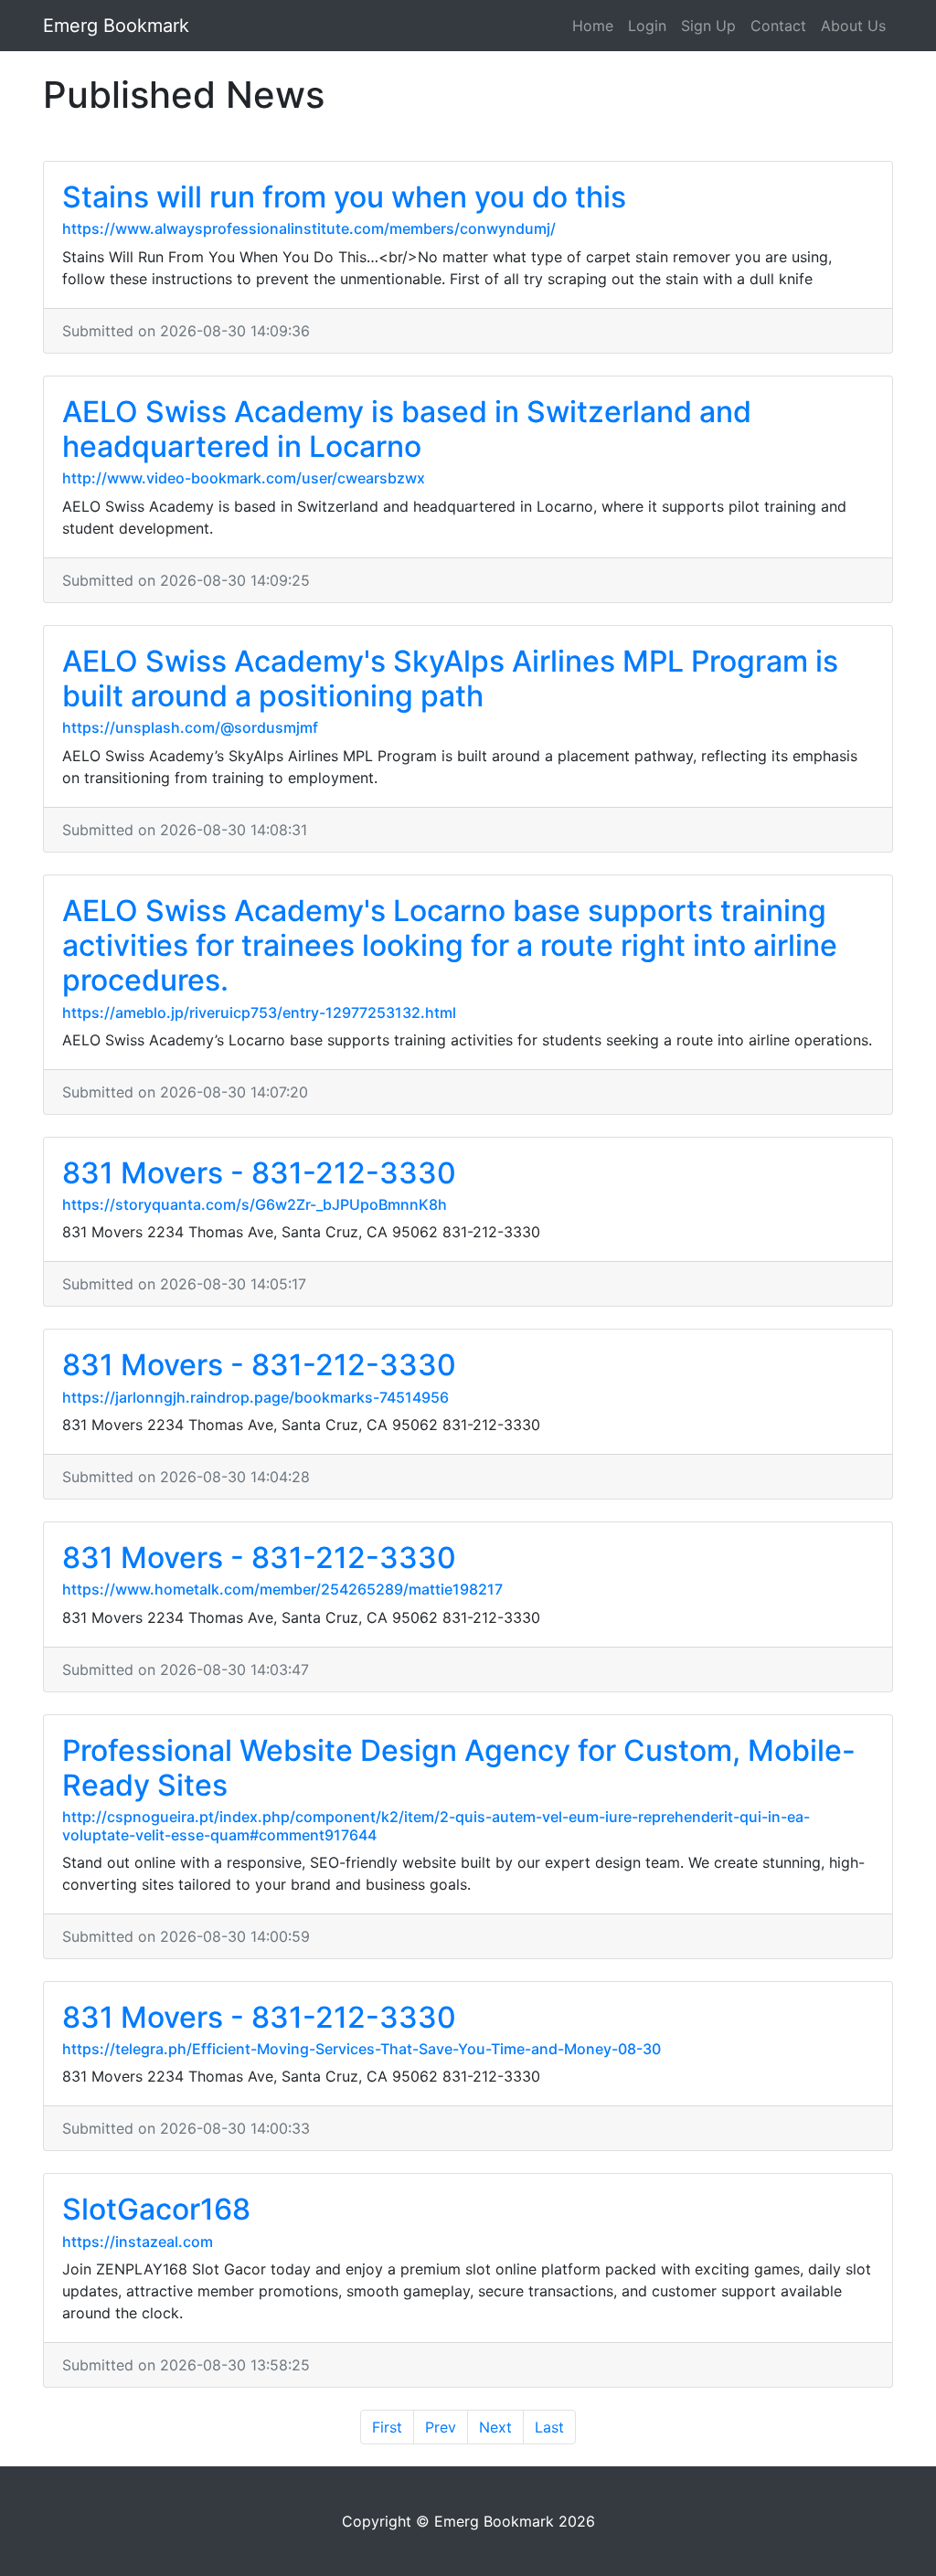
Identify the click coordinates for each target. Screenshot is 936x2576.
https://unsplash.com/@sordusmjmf (190, 727)
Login (647, 26)
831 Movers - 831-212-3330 (259, 1173)
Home (593, 26)
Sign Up (708, 26)
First (387, 2427)
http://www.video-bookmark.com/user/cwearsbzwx (244, 478)
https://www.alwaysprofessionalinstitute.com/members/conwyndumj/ (309, 228)
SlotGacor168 (156, 2209)
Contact (778, 26)
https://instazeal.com (138, 2242)
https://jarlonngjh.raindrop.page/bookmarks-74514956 (255, 1397)
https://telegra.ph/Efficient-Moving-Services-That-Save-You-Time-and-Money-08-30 (362, 2049)
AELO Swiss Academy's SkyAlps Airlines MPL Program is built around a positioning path (450, 678)
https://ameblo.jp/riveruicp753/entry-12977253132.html (259, 1012)
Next (495, 2427)
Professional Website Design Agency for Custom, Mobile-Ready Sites (459, 1768)
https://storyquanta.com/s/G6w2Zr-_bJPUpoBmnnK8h (255, 1204)
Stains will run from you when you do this (344, 197)
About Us (853, 26)
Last (549, 2427)
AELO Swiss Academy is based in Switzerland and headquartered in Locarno (407, 429)
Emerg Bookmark (116, 26)
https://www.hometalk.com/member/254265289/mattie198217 (282, 1589)
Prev (441, 2427)
